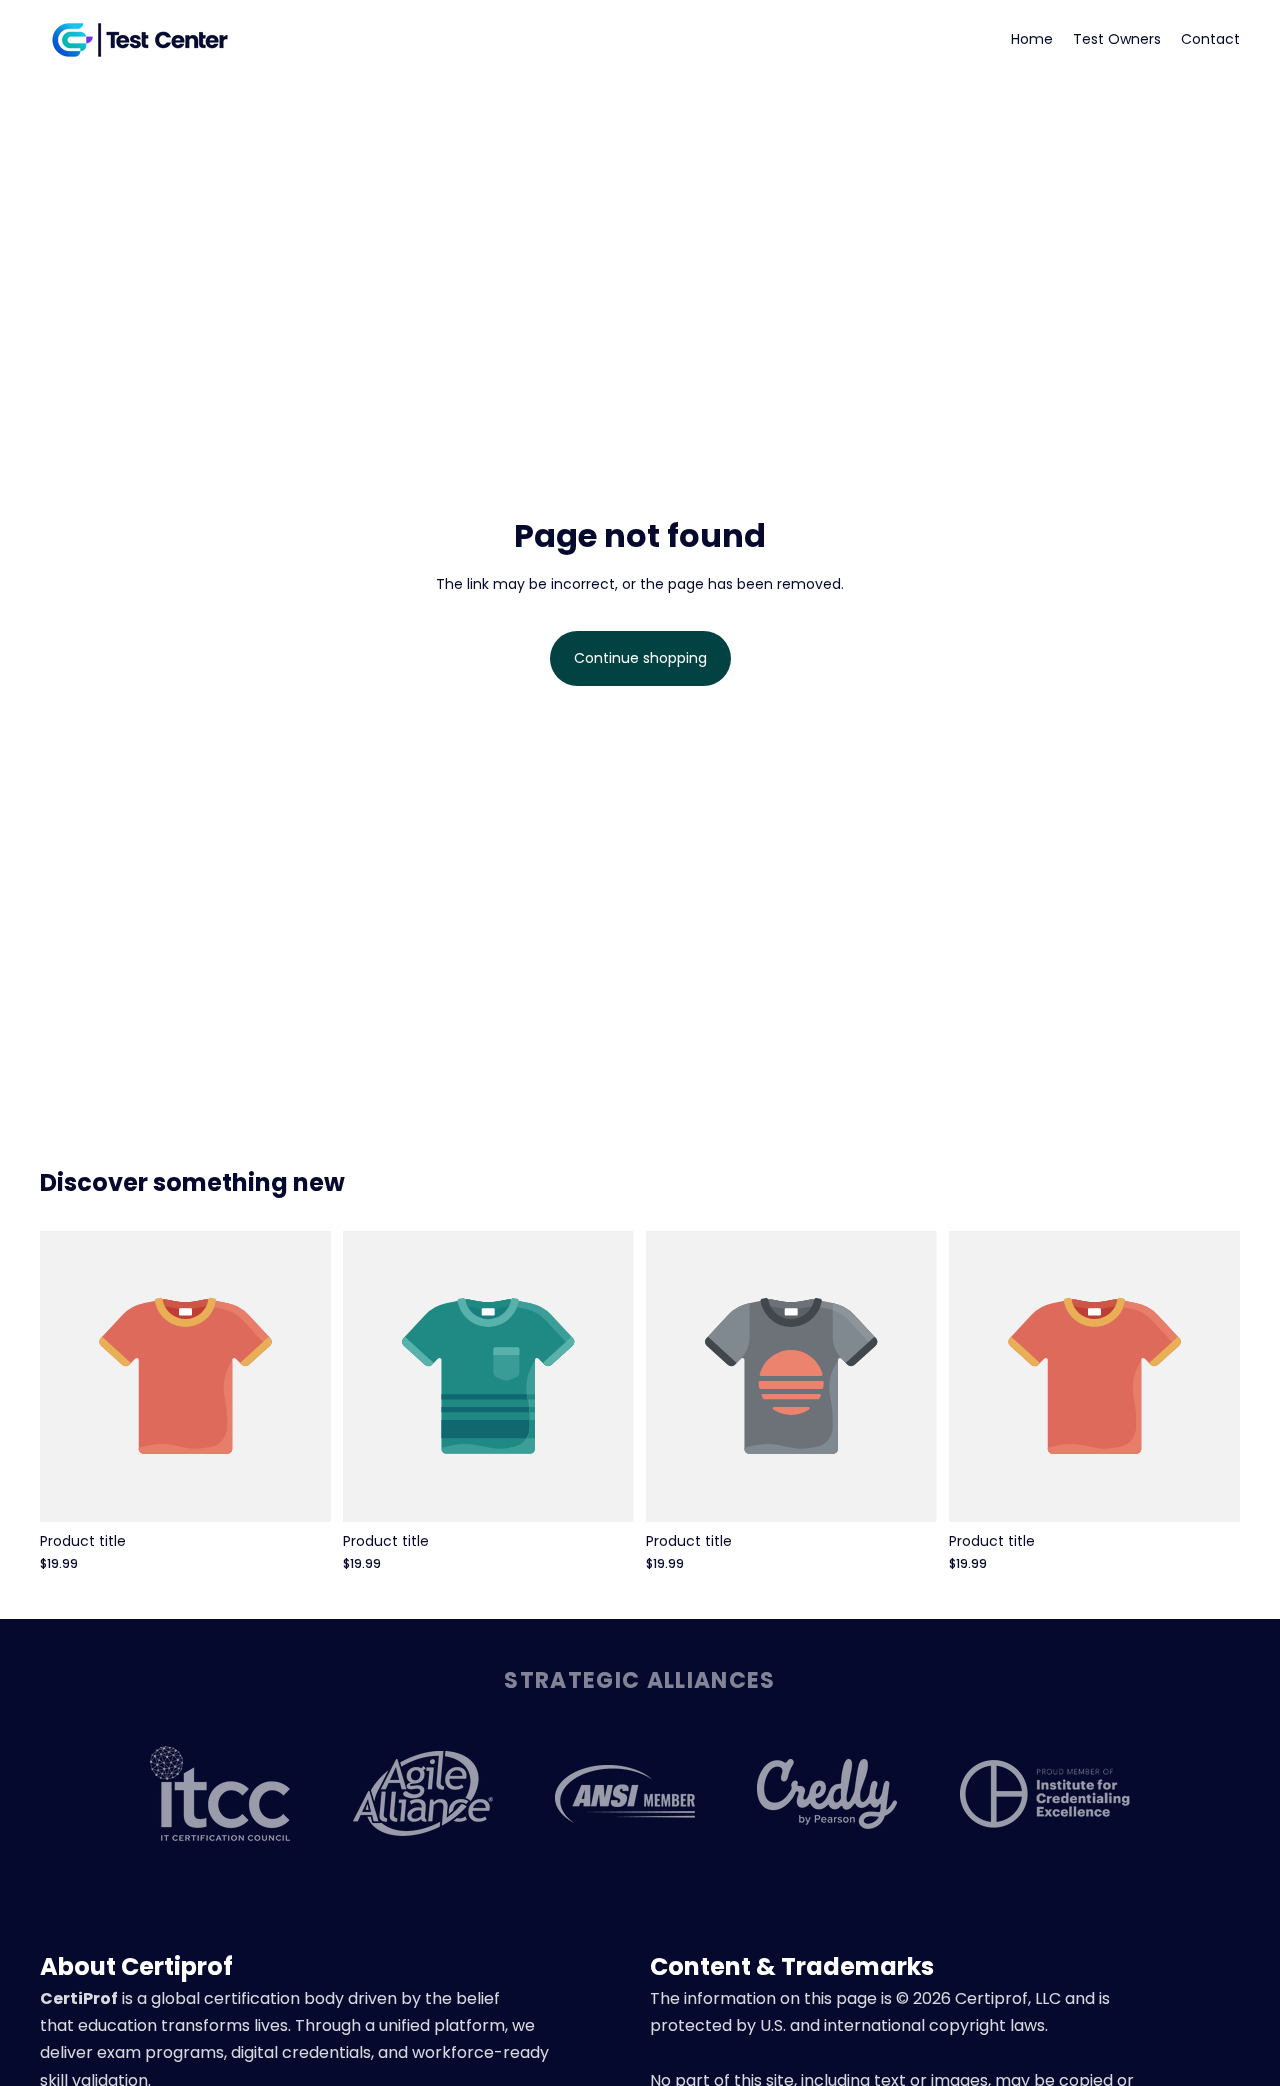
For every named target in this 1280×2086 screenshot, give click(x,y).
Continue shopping (640, 658)
